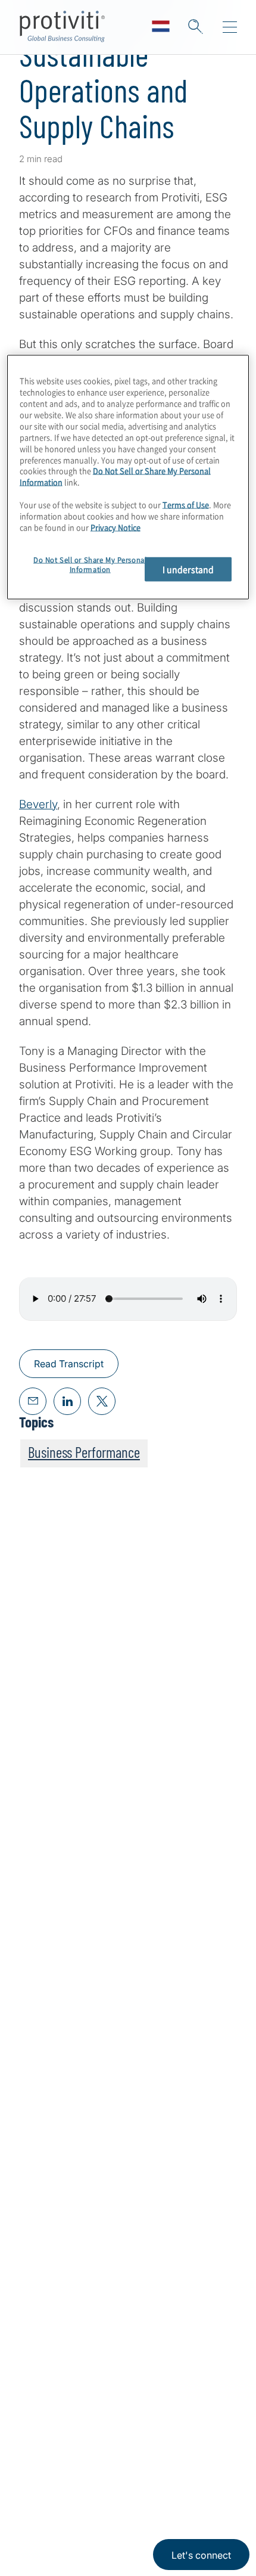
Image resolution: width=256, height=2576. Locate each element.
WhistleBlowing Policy (63, 2532)
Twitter (60, 2440)
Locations (44, 2312)
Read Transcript (69, 1364)
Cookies (127, 2532)
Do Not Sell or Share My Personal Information (115, 476)
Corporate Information (176, 2496)
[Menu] (230, 27)
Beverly (38, 804)
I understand (188, 569)
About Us (43, 2176)
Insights (39, 2278)
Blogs (119, 2440)
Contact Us (47, 2244)
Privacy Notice (45, 2496)
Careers (39, 2210)
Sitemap (40, 2346)
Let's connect (201, 2555)
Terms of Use (105, 2496)
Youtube (90, 2440)
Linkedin (30, 2440)
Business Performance (84, 1452)
